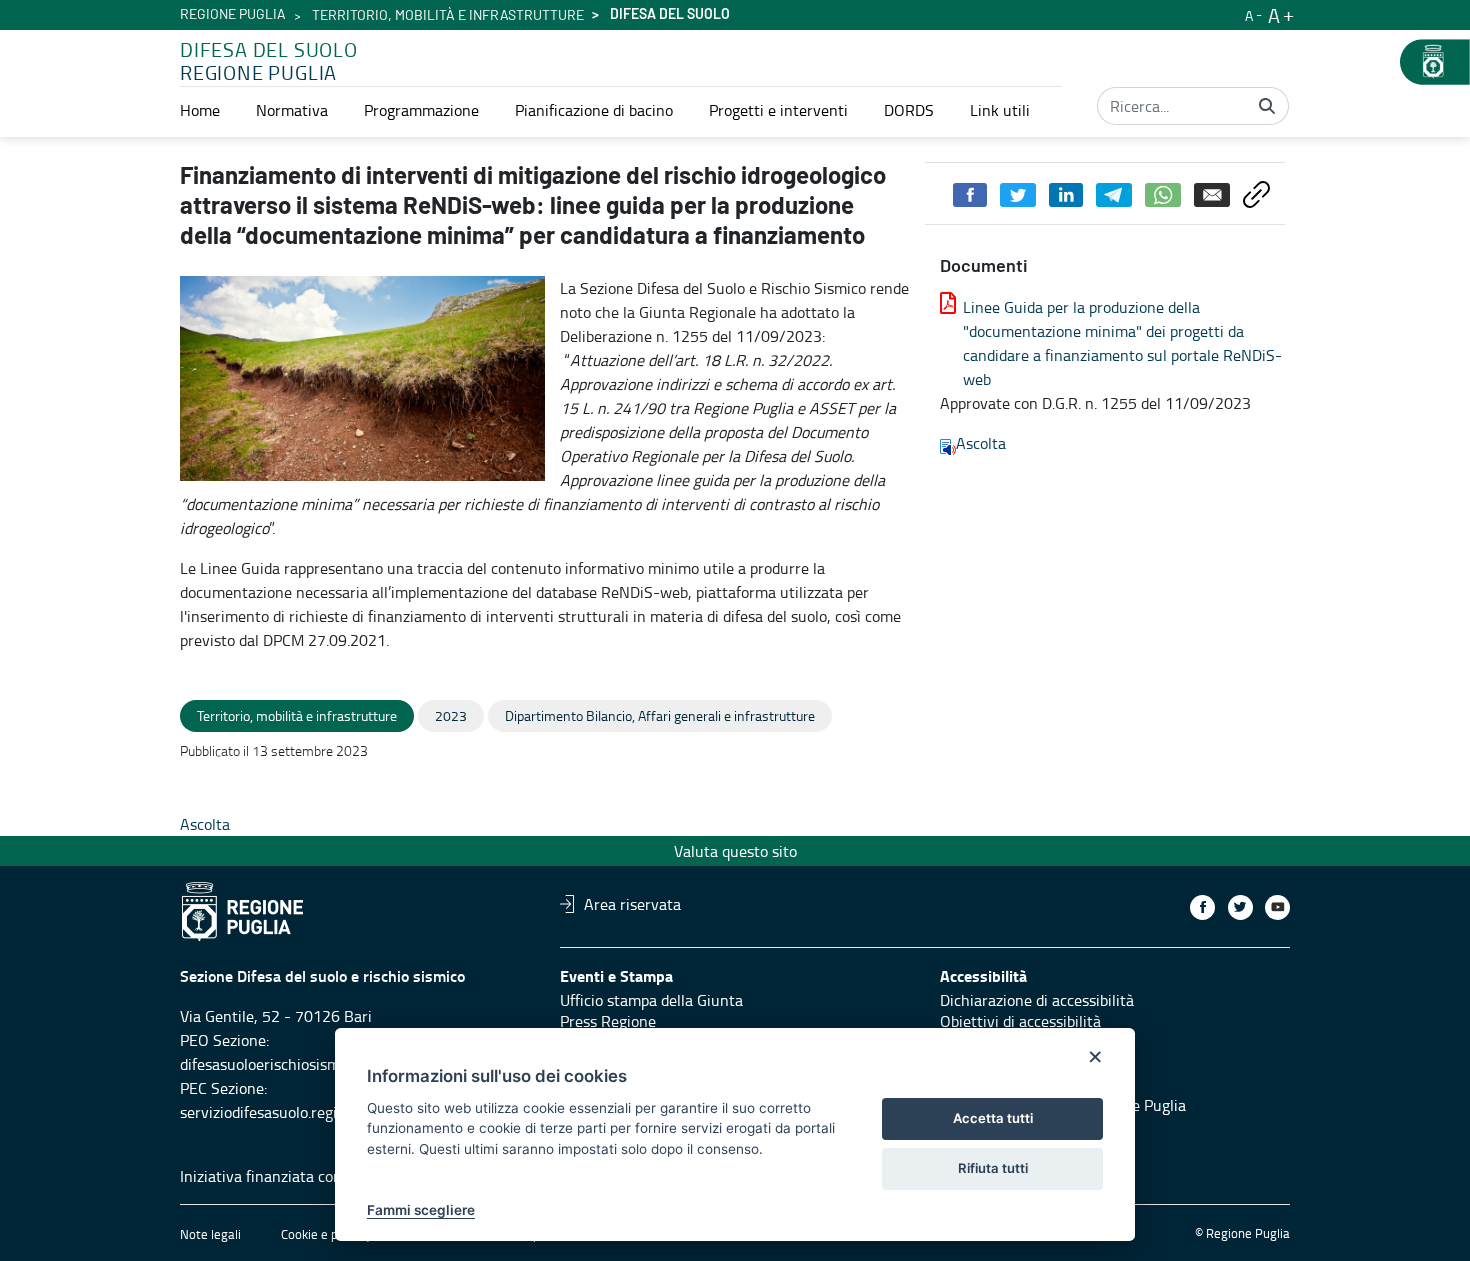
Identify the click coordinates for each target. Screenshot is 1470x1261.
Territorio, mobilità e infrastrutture (448, 16)
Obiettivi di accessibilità (1020, 1021)
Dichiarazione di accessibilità (1037, 1000)
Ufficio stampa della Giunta (651, 1000)
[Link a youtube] (1277, 907)
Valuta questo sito (735, 851)
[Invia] (1267, 106)
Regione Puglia (233, 15)
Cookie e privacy (326, 1234)
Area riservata (632, 904)
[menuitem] (200, 110)
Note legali (210, 1234)
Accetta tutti (993, 1118)
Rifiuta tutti (993, 1168)
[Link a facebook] (1202, 907)
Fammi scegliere (421, 1210)
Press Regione (608, 1021)
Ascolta (981, 443)
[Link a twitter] (1240, 907)
